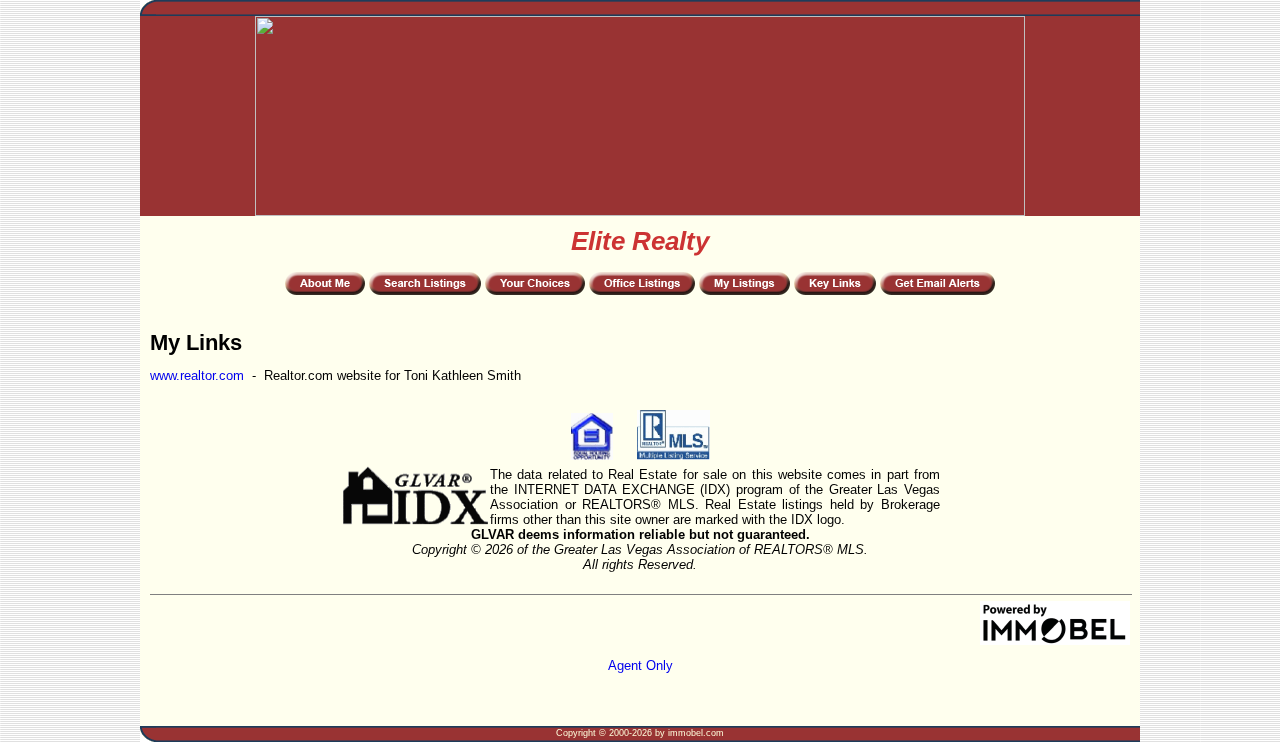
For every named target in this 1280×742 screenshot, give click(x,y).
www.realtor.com (197, 375)
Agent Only (640, 665)
